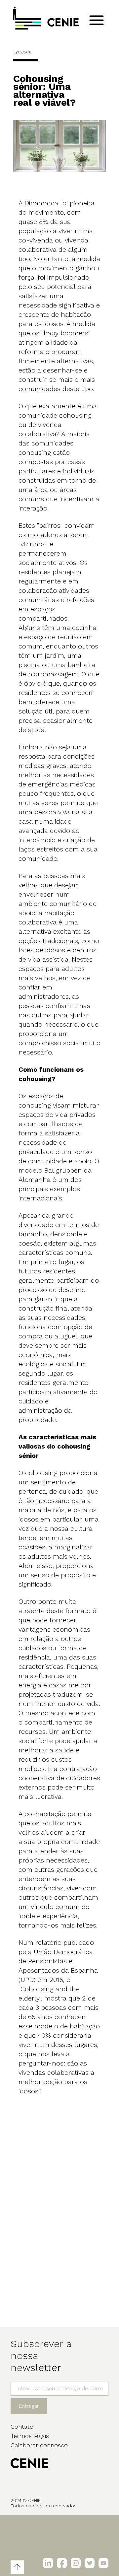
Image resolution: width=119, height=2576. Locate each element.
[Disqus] (59, 2214)
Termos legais (30, 2436)
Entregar (29, 2406)
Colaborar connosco (39, 2445)
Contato (22, 2427)
